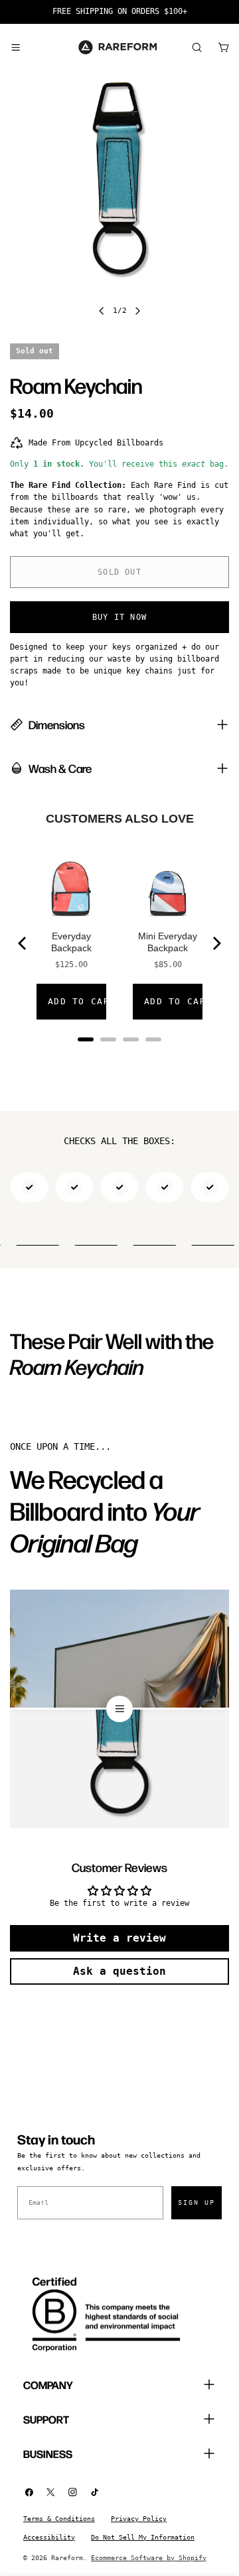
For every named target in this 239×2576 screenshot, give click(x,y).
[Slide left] (102, 311)
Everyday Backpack (71, 942)
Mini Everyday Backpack (168, 942)
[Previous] (23, 943)
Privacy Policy (139, 2519)
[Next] (216, 943)
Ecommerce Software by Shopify (149, 2558)
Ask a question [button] (119, 1971)
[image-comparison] (119, 1709)
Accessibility (49, 2537)
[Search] (197, 47)
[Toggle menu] (15, 47)
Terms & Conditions (59, 2519)
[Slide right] (137, 311)
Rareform (67, 2558)
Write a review (119, 1938)
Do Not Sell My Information (143, 2537)
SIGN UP (197, 2202)
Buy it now (119, 617)
